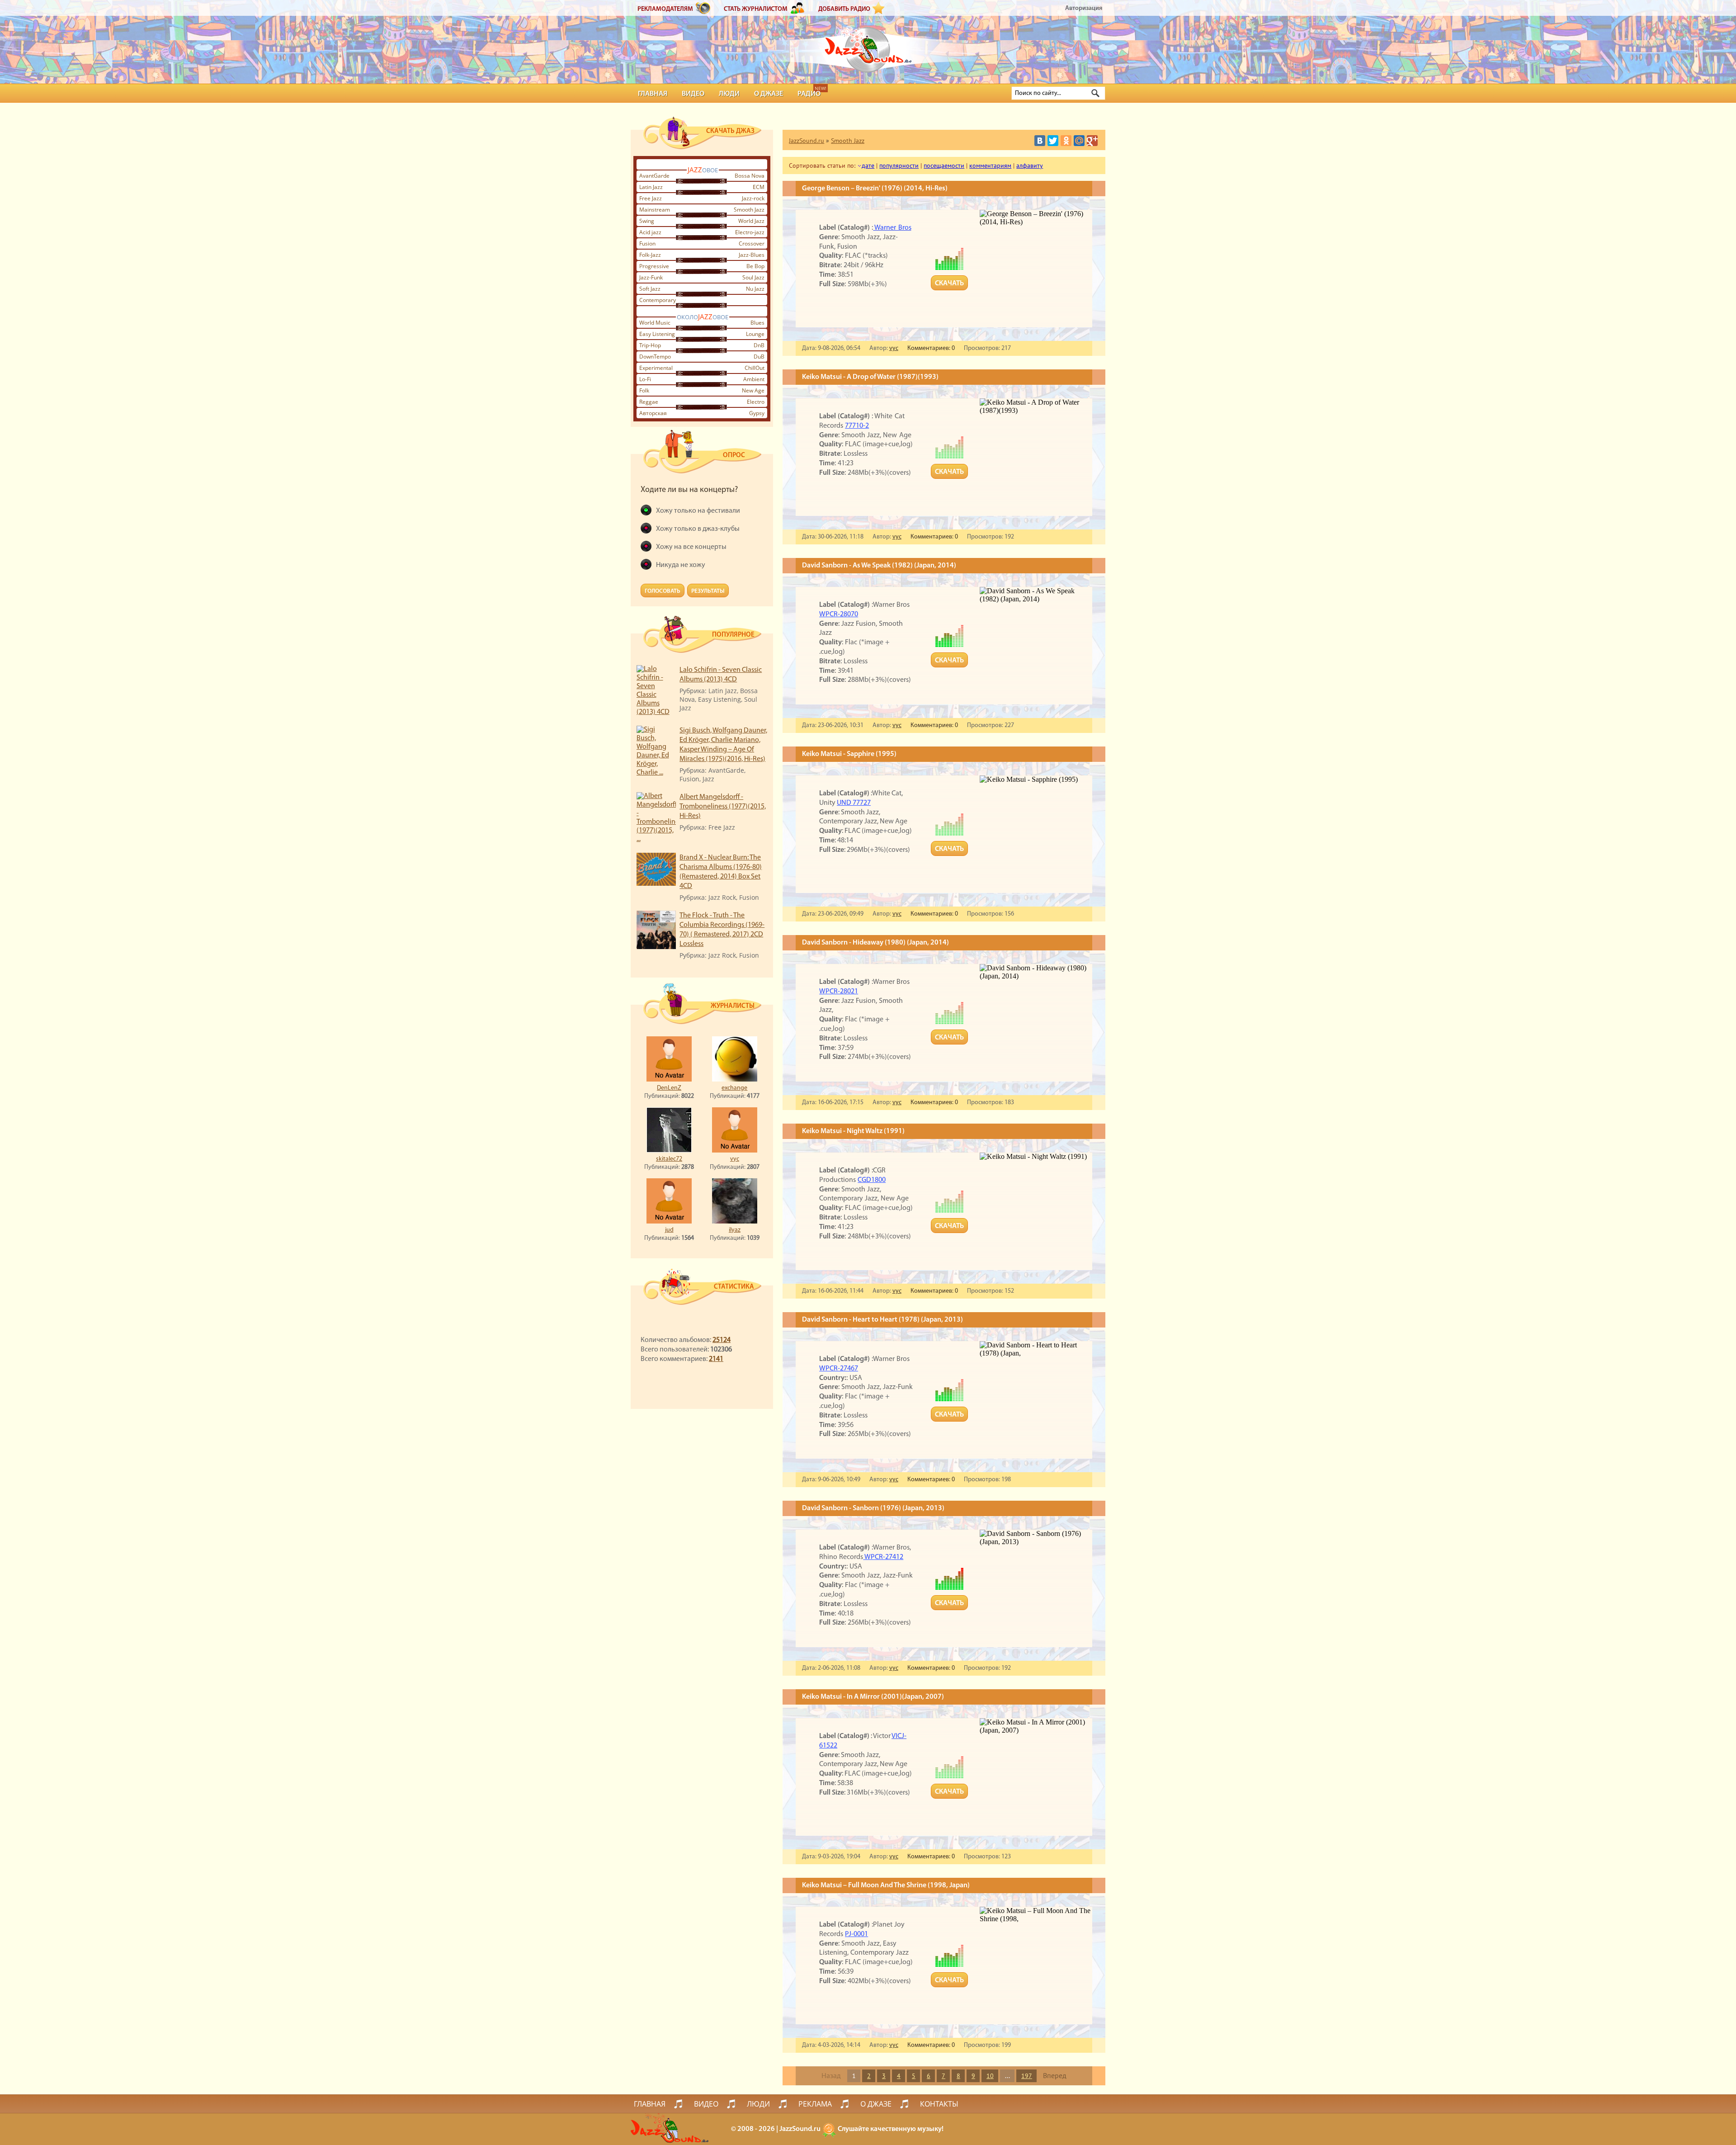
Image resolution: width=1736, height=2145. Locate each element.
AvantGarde (654, 176)
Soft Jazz (650, 289)
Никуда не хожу (681, 565)
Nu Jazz (755, 289)
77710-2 (857, 426)
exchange (734, 1088)
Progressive (654, 266)
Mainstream (655, 210)
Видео (693, 94)
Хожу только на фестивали (698, 511)
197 (1027, 2076)
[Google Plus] (1092, 141)
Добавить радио (844, 9)
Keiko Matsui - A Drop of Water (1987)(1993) (870, 377)
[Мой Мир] (1079, 141)
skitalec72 (669, 1159)
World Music (655, 323)
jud (669, 1230)
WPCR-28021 (839, 992)
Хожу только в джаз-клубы (698, 529)
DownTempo (655, 357)
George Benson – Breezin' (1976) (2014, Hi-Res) (875, 189)
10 (990, 2076)
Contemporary (658, 300)
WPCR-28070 (839, 614)
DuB (759, 357)
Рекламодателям (665, 9)
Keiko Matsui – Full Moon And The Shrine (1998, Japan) (886, 1885)
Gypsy (757, 413)
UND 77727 (854, 803)
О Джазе (769, 94)
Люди (729, 94)
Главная (653, 94)
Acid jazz (650, 232)
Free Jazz (651, 198)
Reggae (649, 402)
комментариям (990, 165)
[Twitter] (1053, 141)
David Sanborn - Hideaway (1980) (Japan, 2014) (875, 943)
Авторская (653, 413)
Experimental (656, 368)
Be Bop (755, 266)
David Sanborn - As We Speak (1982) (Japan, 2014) (879, 566)
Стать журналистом (756, 9)
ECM (759, 187)
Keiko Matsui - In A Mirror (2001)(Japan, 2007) (873, 1697)
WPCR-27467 (839, 1369)
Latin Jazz (651, 187)
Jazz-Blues (752, 255)
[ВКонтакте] (1040, 141)
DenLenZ (669, 1088)
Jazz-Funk (651, 277)
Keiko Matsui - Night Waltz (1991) (853, 1131)
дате (868, 165)
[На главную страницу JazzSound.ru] (868, 45)
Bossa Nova (750, 176)
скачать (949, 283)
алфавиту (1030, 165)
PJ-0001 (856, 1934)
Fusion (647, 243)
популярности (899, 165)
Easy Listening (657, 334)
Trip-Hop (650, 345)
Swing (647, 221)
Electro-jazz (750, 232)
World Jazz (751, 221)
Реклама (815, 2104)
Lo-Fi (645, 379)
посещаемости (944, 165)
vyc (735, 1159)
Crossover (752, 243)
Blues (757, 323)
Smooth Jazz (749, 210)
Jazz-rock (753, 198)
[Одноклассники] (1066, 141)
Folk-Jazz (650, 255)
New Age (753, 390)
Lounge (755, 334)
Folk (644, 390)
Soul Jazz (753, 277)
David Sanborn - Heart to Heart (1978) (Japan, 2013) (882, 1320)
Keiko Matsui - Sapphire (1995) (849, 754)
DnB (759, 345)
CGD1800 (872, 1180)
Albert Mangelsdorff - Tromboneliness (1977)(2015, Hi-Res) (723, 807)
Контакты (939, 2104)
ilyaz (735, 1230)
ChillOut (755, 368)
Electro (756, 402)
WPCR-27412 (883, 1557)
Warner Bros (892, 228)
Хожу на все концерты (691, 547)
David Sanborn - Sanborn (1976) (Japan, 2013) (873, 1508)
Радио (809, 94)
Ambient (754, 379)
